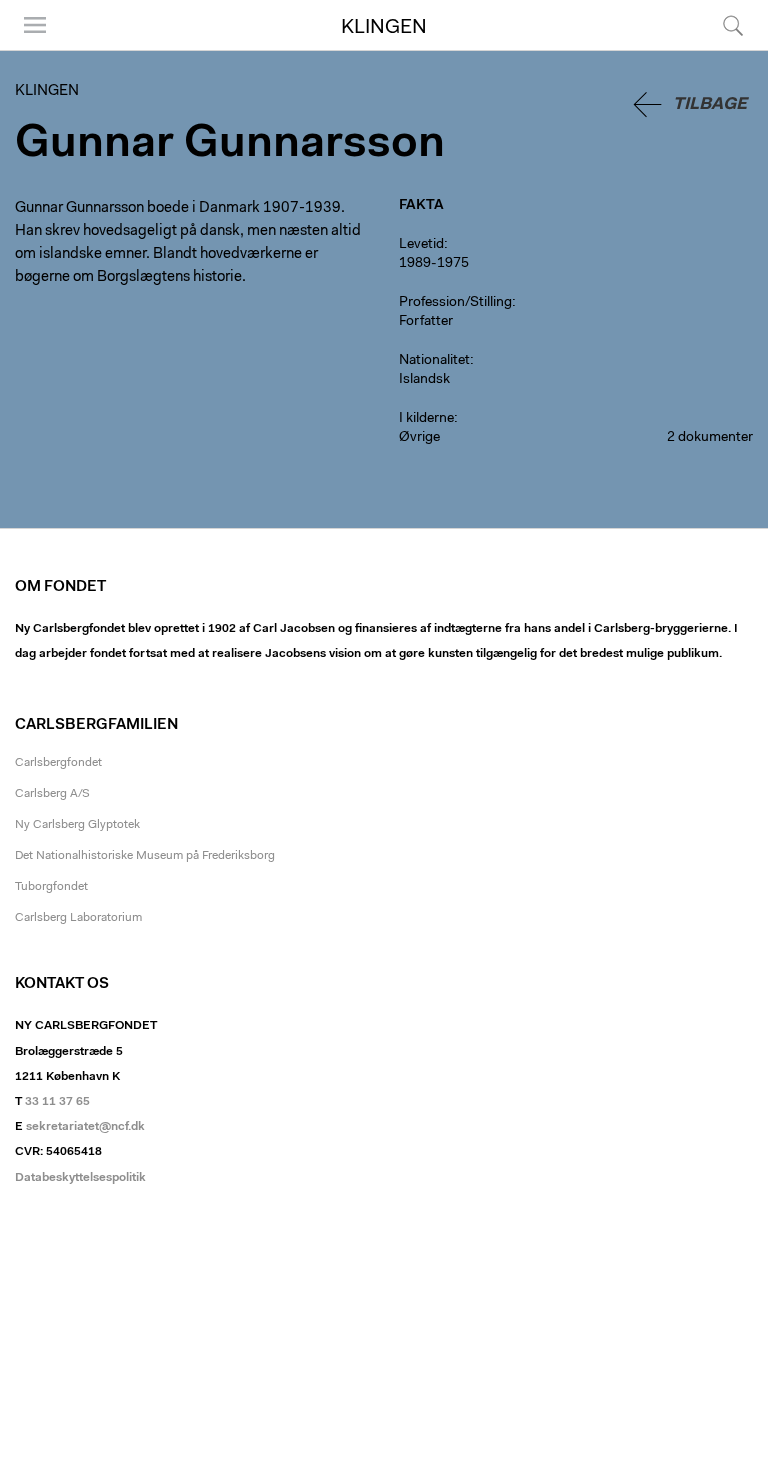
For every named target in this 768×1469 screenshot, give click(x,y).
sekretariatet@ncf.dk (85, 1127)
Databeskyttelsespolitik (80, 1178)
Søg (720, 49)
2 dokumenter (710, 438)
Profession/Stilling (455, 303)
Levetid (421, 245)
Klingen (384, 28)
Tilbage (710, 104)
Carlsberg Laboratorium (78, 918)
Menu (28, 49)
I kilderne (426, 419)
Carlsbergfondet (58, 763)
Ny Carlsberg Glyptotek (77, 825)
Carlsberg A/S (52, 794)
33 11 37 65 (57, 1102)
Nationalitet (434, 361)
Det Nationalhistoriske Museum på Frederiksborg (145, 856)
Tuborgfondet (51, 887)
